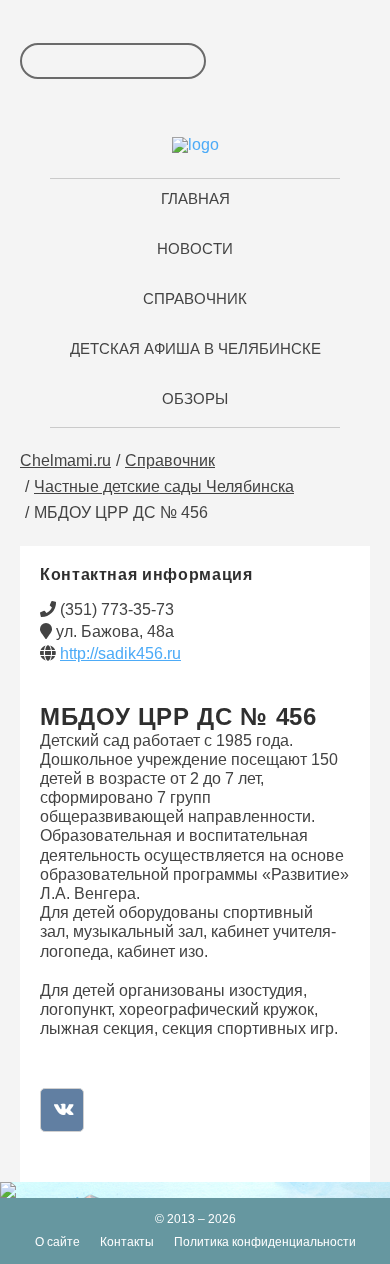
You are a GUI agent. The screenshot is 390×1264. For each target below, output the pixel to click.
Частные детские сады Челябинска (164, 486)
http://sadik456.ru (120, 653)
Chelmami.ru (65, 460)
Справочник (170, 460)
